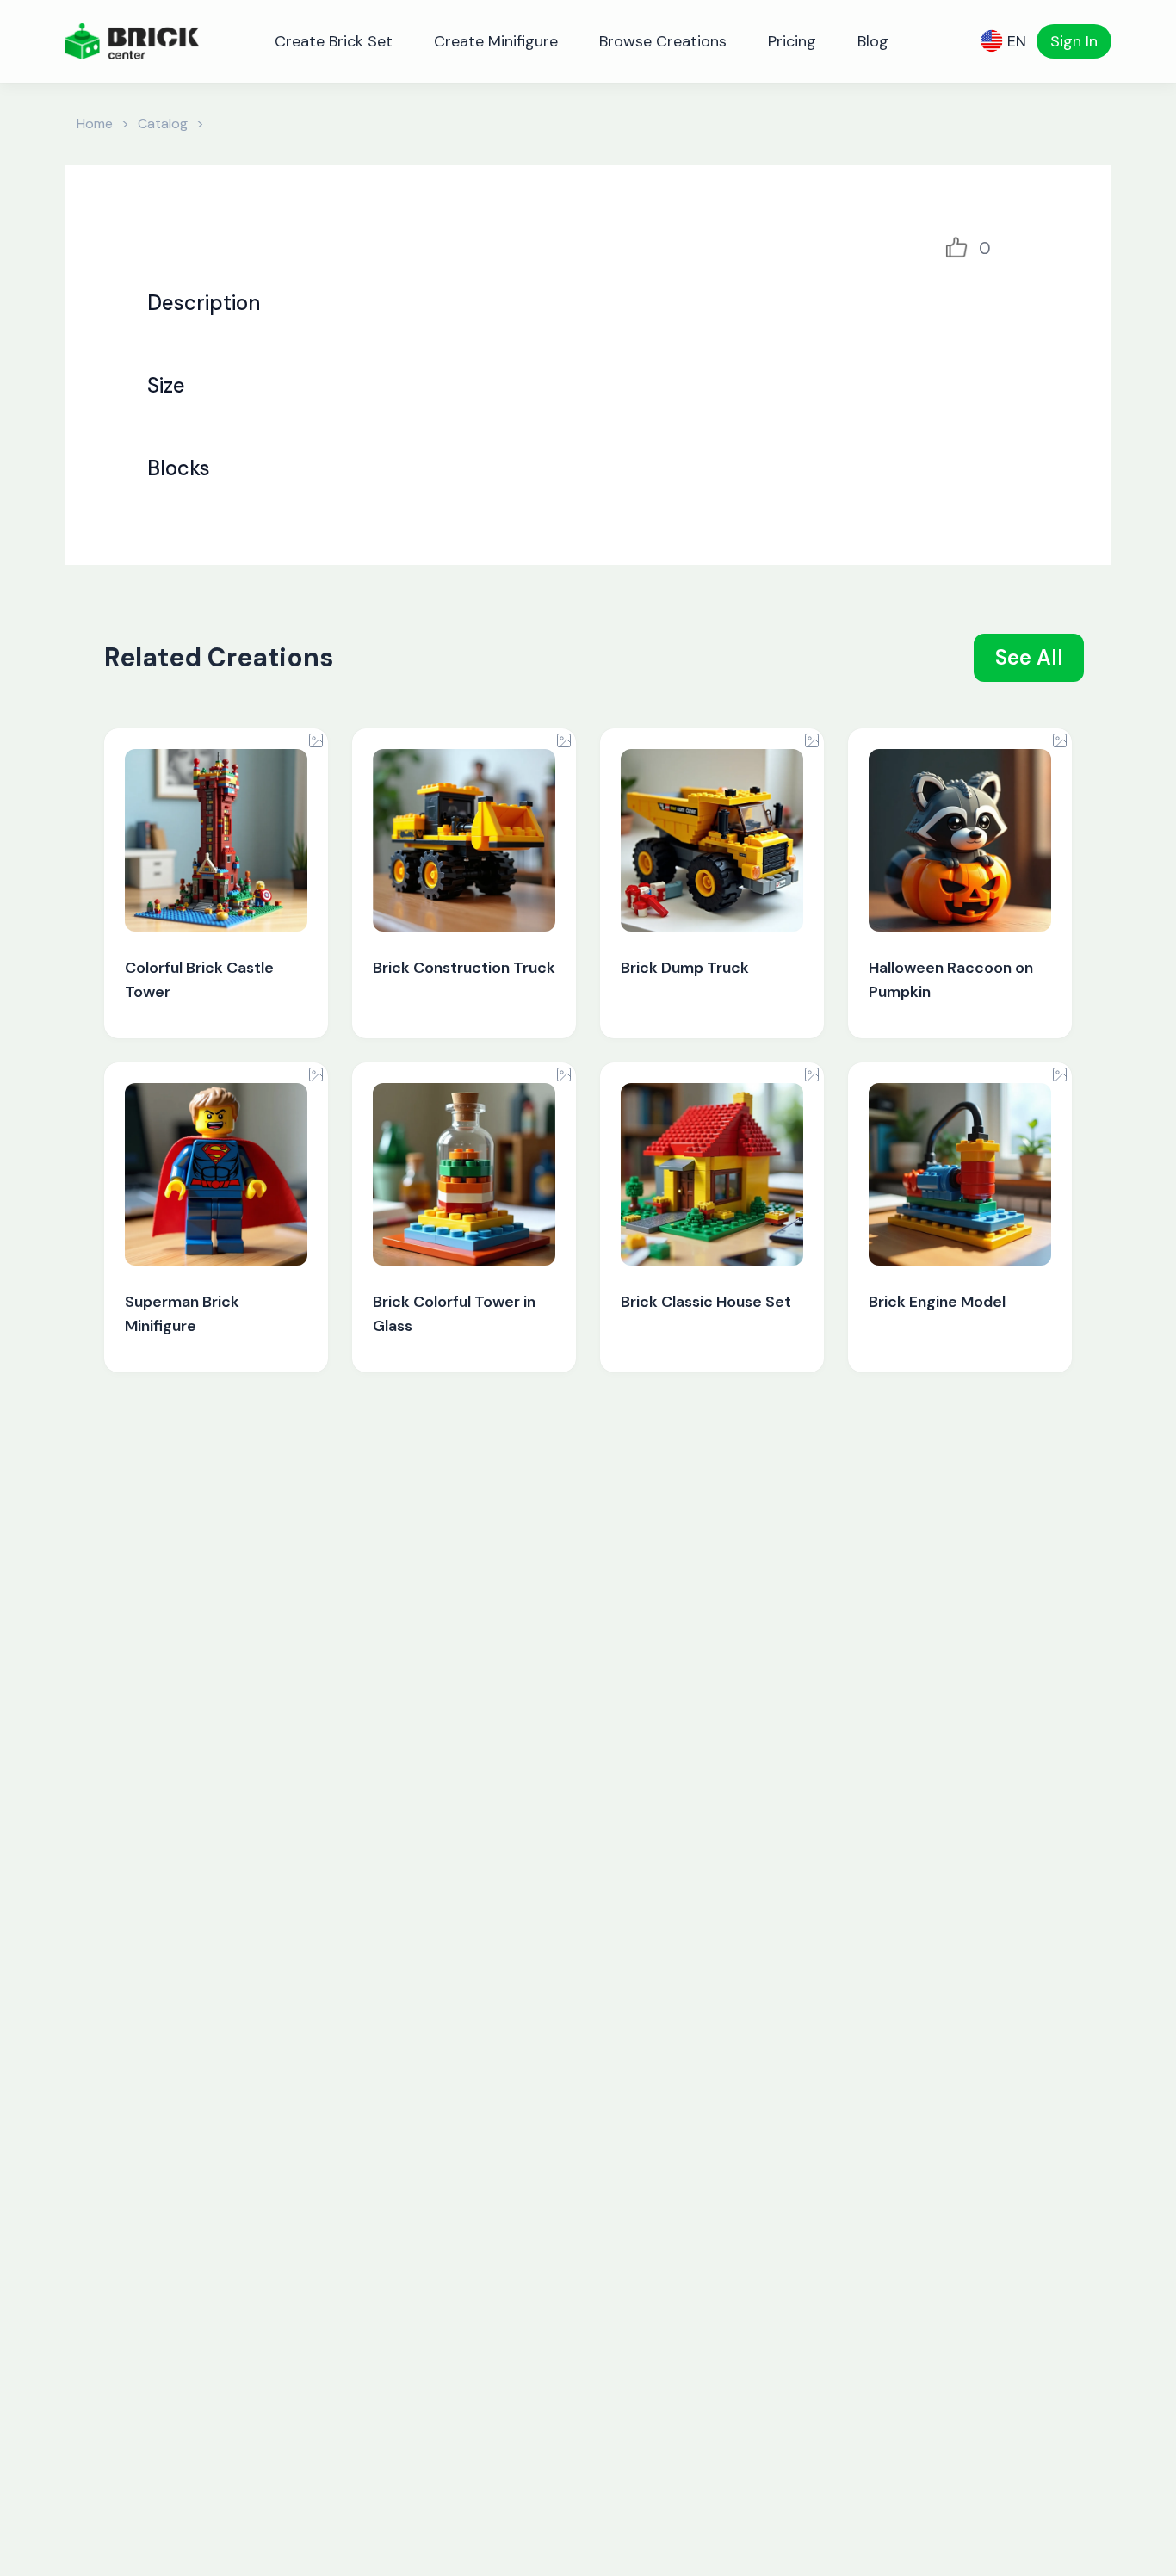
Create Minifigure (496, 41)
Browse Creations (663, 41)
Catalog (163, 124)
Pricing (792, 41)
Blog (873, 41)
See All (1029, 657)
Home (95, 124)
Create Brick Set (334, 41)
